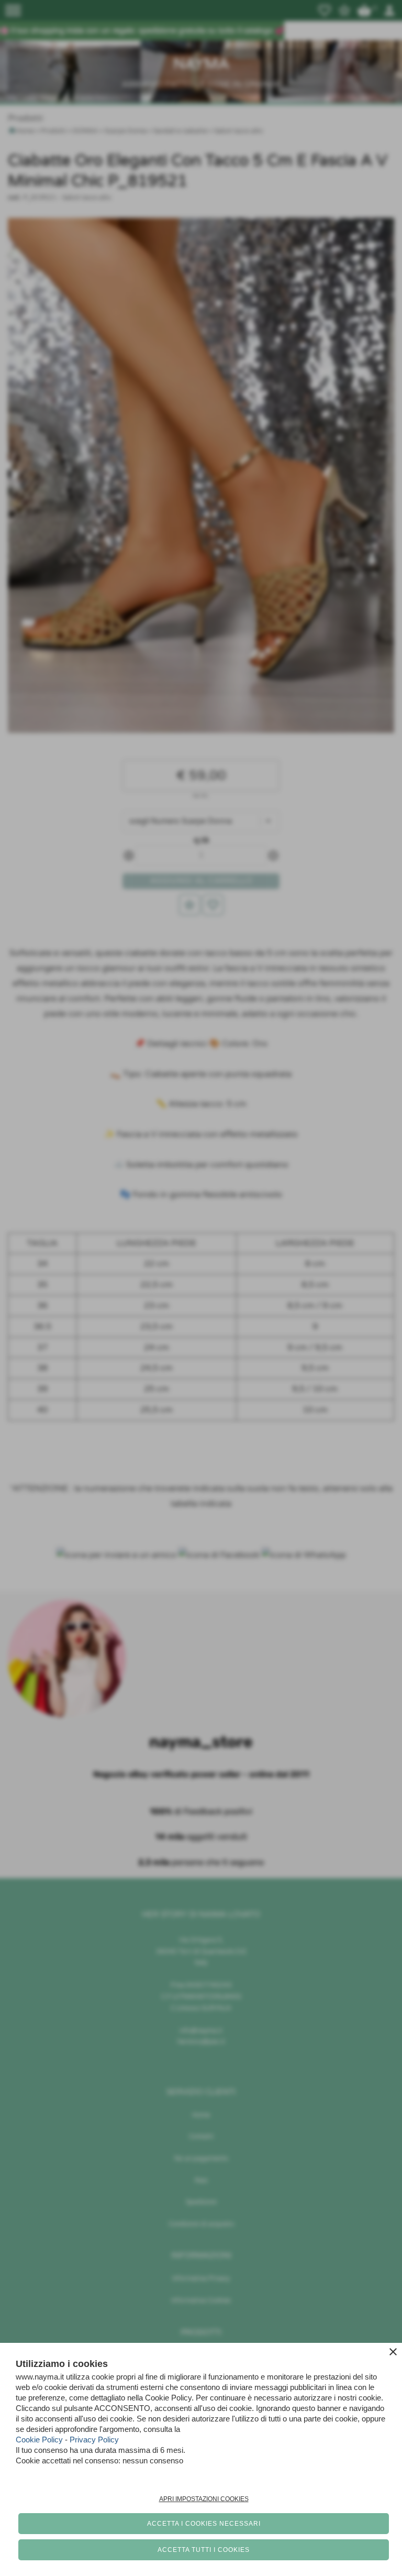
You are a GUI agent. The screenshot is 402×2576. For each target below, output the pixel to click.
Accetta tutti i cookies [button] (204, 2550)
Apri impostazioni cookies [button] (204, 2499)
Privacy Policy (94, 2440)
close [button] (393, 2352)
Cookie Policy (39, 2440)
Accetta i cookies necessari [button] (204, 2524)
